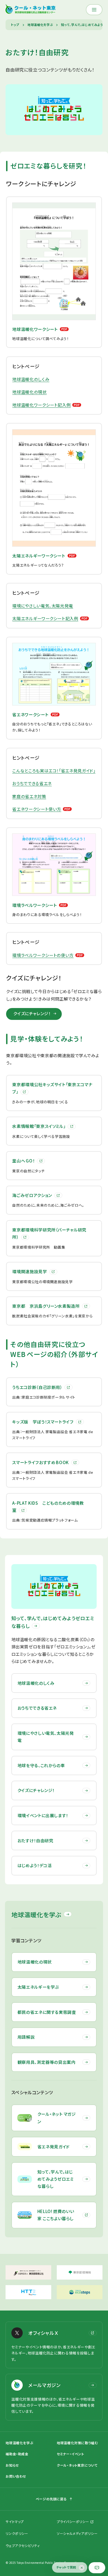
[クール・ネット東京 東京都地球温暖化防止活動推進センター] (31, 10)
